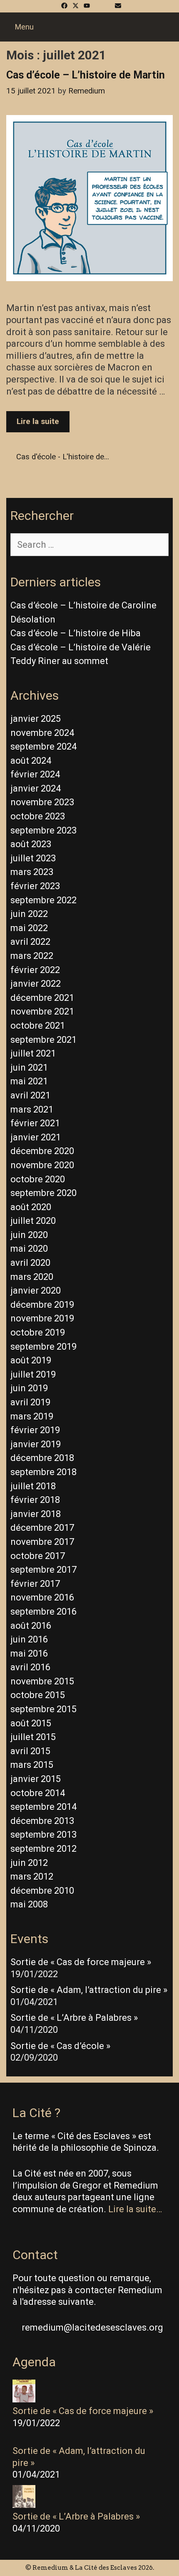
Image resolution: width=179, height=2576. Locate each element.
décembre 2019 (42, 1305)
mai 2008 (29, 1904)
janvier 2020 (36, 1290)
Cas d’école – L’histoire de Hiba (76, 633)
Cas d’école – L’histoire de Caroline (83, 605)
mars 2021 (32, 1109)
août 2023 (31, 844)
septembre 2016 (44, 1612)
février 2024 (35, 774)
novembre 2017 (42, 1542)
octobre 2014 (38, 1793)
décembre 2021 (42, 998)
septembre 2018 (44, 1472)
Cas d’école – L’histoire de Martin (86, 75)
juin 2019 (29, 1388)
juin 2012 (29, 1863)
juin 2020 (29, 1235)
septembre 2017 (44, 1570)
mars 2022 (32, 956)
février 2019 (35, 1430)
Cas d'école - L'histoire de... (63, 457)
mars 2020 (32, 1277)
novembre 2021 (42, 1011)
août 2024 (31, 761)
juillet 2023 (33, 858)
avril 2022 (30, 942)
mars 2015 (32, 1765)
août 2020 (31, 1207)
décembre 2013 (42, 1821)
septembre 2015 (44, 1709)
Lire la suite (43, 424)
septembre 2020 (44, 1193)
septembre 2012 (44, 1849)
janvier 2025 (36, 719)
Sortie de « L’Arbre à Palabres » (74, 2018)
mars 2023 (32, 872)
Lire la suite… (135, 2209)
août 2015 (31, 1723)
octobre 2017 (38, 1556)
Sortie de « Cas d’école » (60, 2046)
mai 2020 (29, 1249)
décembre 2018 (42, 1458)
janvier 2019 (36, 1444)
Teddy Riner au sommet (59, 661)
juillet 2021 (33, 1053)
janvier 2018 (36, 1514)
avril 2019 (30, 1402)
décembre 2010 (42, 1891)
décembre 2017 (42, 1528)
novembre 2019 (42, 1318)
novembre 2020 (42, 1165)
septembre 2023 (44, 830)
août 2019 (31, 1360)
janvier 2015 (36, 1779)
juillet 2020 (33, 1221)
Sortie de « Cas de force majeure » (81, 1962)
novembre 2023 (42, 802)
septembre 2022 (44, 900)
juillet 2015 (33, 1737)
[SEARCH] (161, 27)
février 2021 (35, 1123)
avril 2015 (30, 1751)
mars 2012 (32, 1876)
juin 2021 (29, 1067)
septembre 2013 (44, 1835)
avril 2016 (30, 1667)
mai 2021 (29, 1081)
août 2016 (31, 1626)
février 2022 (35, 970)
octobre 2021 (38, 1026)
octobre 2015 (38, 1695)
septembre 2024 (44, 746)
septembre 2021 (44, 1040)
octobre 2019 (38, 1332)
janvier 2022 (36, 984)
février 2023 (35, 886)
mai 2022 (29, 928)
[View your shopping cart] (174, 27)
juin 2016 (29, 1639)
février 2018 (35, 1500)
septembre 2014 (44, 1807)
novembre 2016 (42, 1597)
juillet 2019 (33, 1374)
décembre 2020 (42, 1151)
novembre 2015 (42, 1681)
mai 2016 (29, 1653)
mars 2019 (32, 1416)
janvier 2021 (36, 1137)
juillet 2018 (33, 1486)
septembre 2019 (44, 1347)
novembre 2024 (42, 733)
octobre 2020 (38, 1179)
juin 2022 (29, 914)
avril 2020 (30, 1263)
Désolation (33, 619)
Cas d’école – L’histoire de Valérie (81, 647)
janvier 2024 (36, 788)
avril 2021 (30, 1095)
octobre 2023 (38, 816)
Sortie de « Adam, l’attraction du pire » (89, 1990)
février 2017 (35, 1584)
